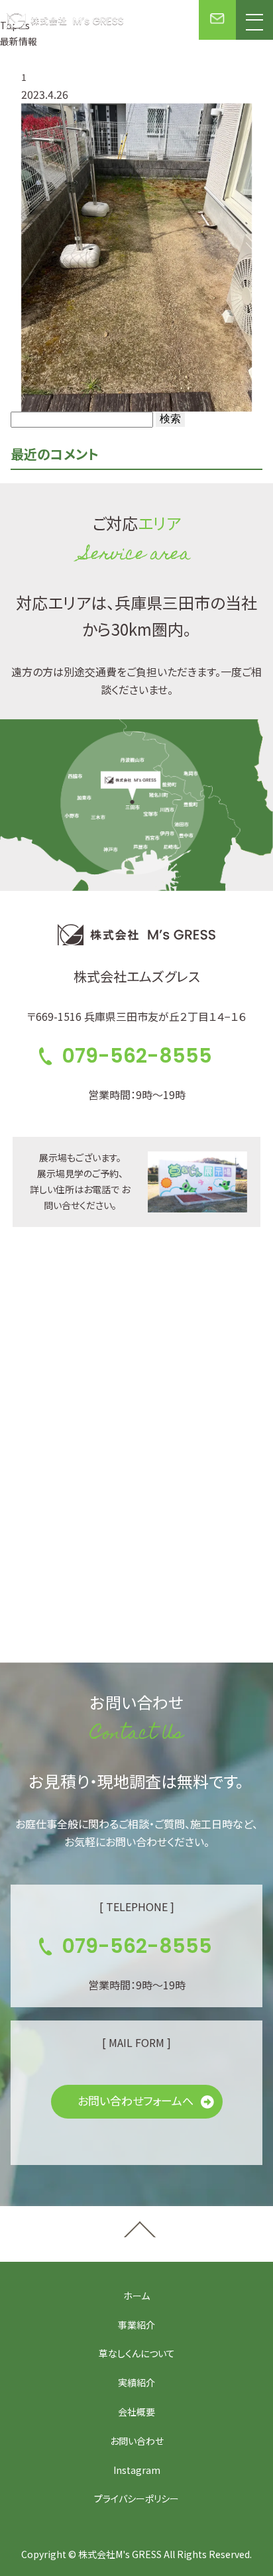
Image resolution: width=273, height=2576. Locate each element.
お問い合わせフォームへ (136, 2100)
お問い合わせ (137, 2441)
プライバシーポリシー (136, 2498)
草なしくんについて (137, 2353)
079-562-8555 (137, 1056)
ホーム (136, 2296)
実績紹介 (136, 2382)
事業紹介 (136, 2325)
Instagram (137, 2470)
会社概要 (136, 2412)
